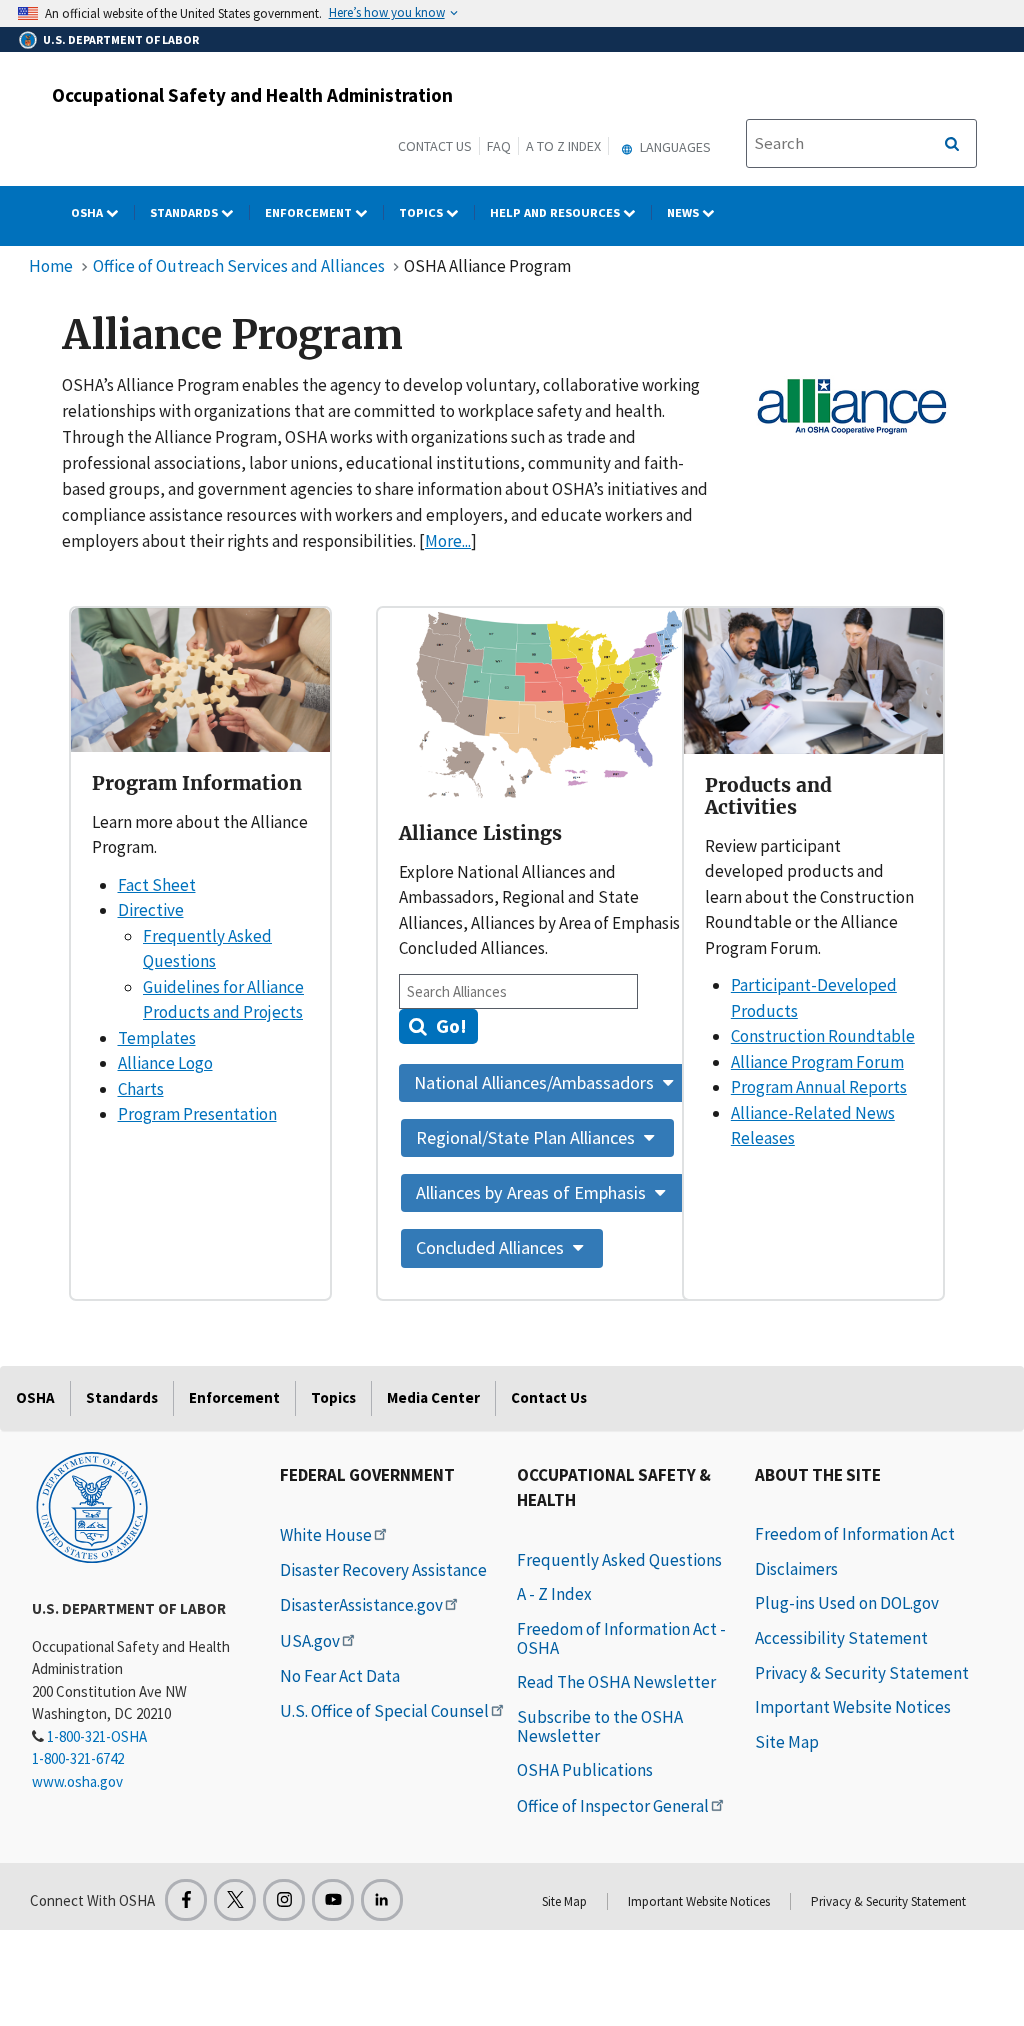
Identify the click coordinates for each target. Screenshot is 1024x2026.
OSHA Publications (585, 1770)
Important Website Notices (853, 1707)
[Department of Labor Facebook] (186, 1900)
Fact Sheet (157, 885)
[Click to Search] (952, 144)
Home (51, 266)
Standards (185, 212)
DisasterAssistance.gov (361, 1605)
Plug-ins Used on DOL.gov (847, 1603)
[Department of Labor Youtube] (333, 1900)
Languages (674, 147)
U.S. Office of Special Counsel (384, 1711)
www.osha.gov (77, 1781)
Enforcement (310, 212)
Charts (141, 1089)
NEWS (684, 212)
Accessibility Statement (841, 1638)
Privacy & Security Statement (862, 1673)
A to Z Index (563, 146)
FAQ (499, 146)
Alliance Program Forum (817, 1062)
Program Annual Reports (819, 1087)
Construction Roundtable (823, 1036)
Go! (449, 1026)
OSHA (88, 212)
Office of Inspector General (613, 1806)
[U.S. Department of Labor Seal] (92, 1506)
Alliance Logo (165, 1063)
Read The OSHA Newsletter (616, 1682)
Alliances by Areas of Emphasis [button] (533, 1192)
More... (448, 541)
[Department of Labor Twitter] (235, 1900)
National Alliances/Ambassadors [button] (536, 1082)
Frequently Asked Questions (619, 1560)
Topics (422, 212)
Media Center (433, 1397)
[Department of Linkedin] (382, 1900)
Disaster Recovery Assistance (383, 1570)
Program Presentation (197, 1114)
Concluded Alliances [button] (492, 1247)
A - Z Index (554, 1594)
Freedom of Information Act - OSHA (621, 1638)
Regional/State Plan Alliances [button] (527, 1137)
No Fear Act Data (340, 1676)
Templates (157, 1038)
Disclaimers (796, 1569)
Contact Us (435, 146)
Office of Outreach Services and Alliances (239, 266)
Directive (151, 910)
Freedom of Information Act (855, 1534)
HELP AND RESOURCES (556, 212)
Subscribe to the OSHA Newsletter (600, 1726)
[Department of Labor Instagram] (284, 1900)
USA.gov (310, 1641)
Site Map (787, 1742)
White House (326, 1535)
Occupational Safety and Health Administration (252, 95)
